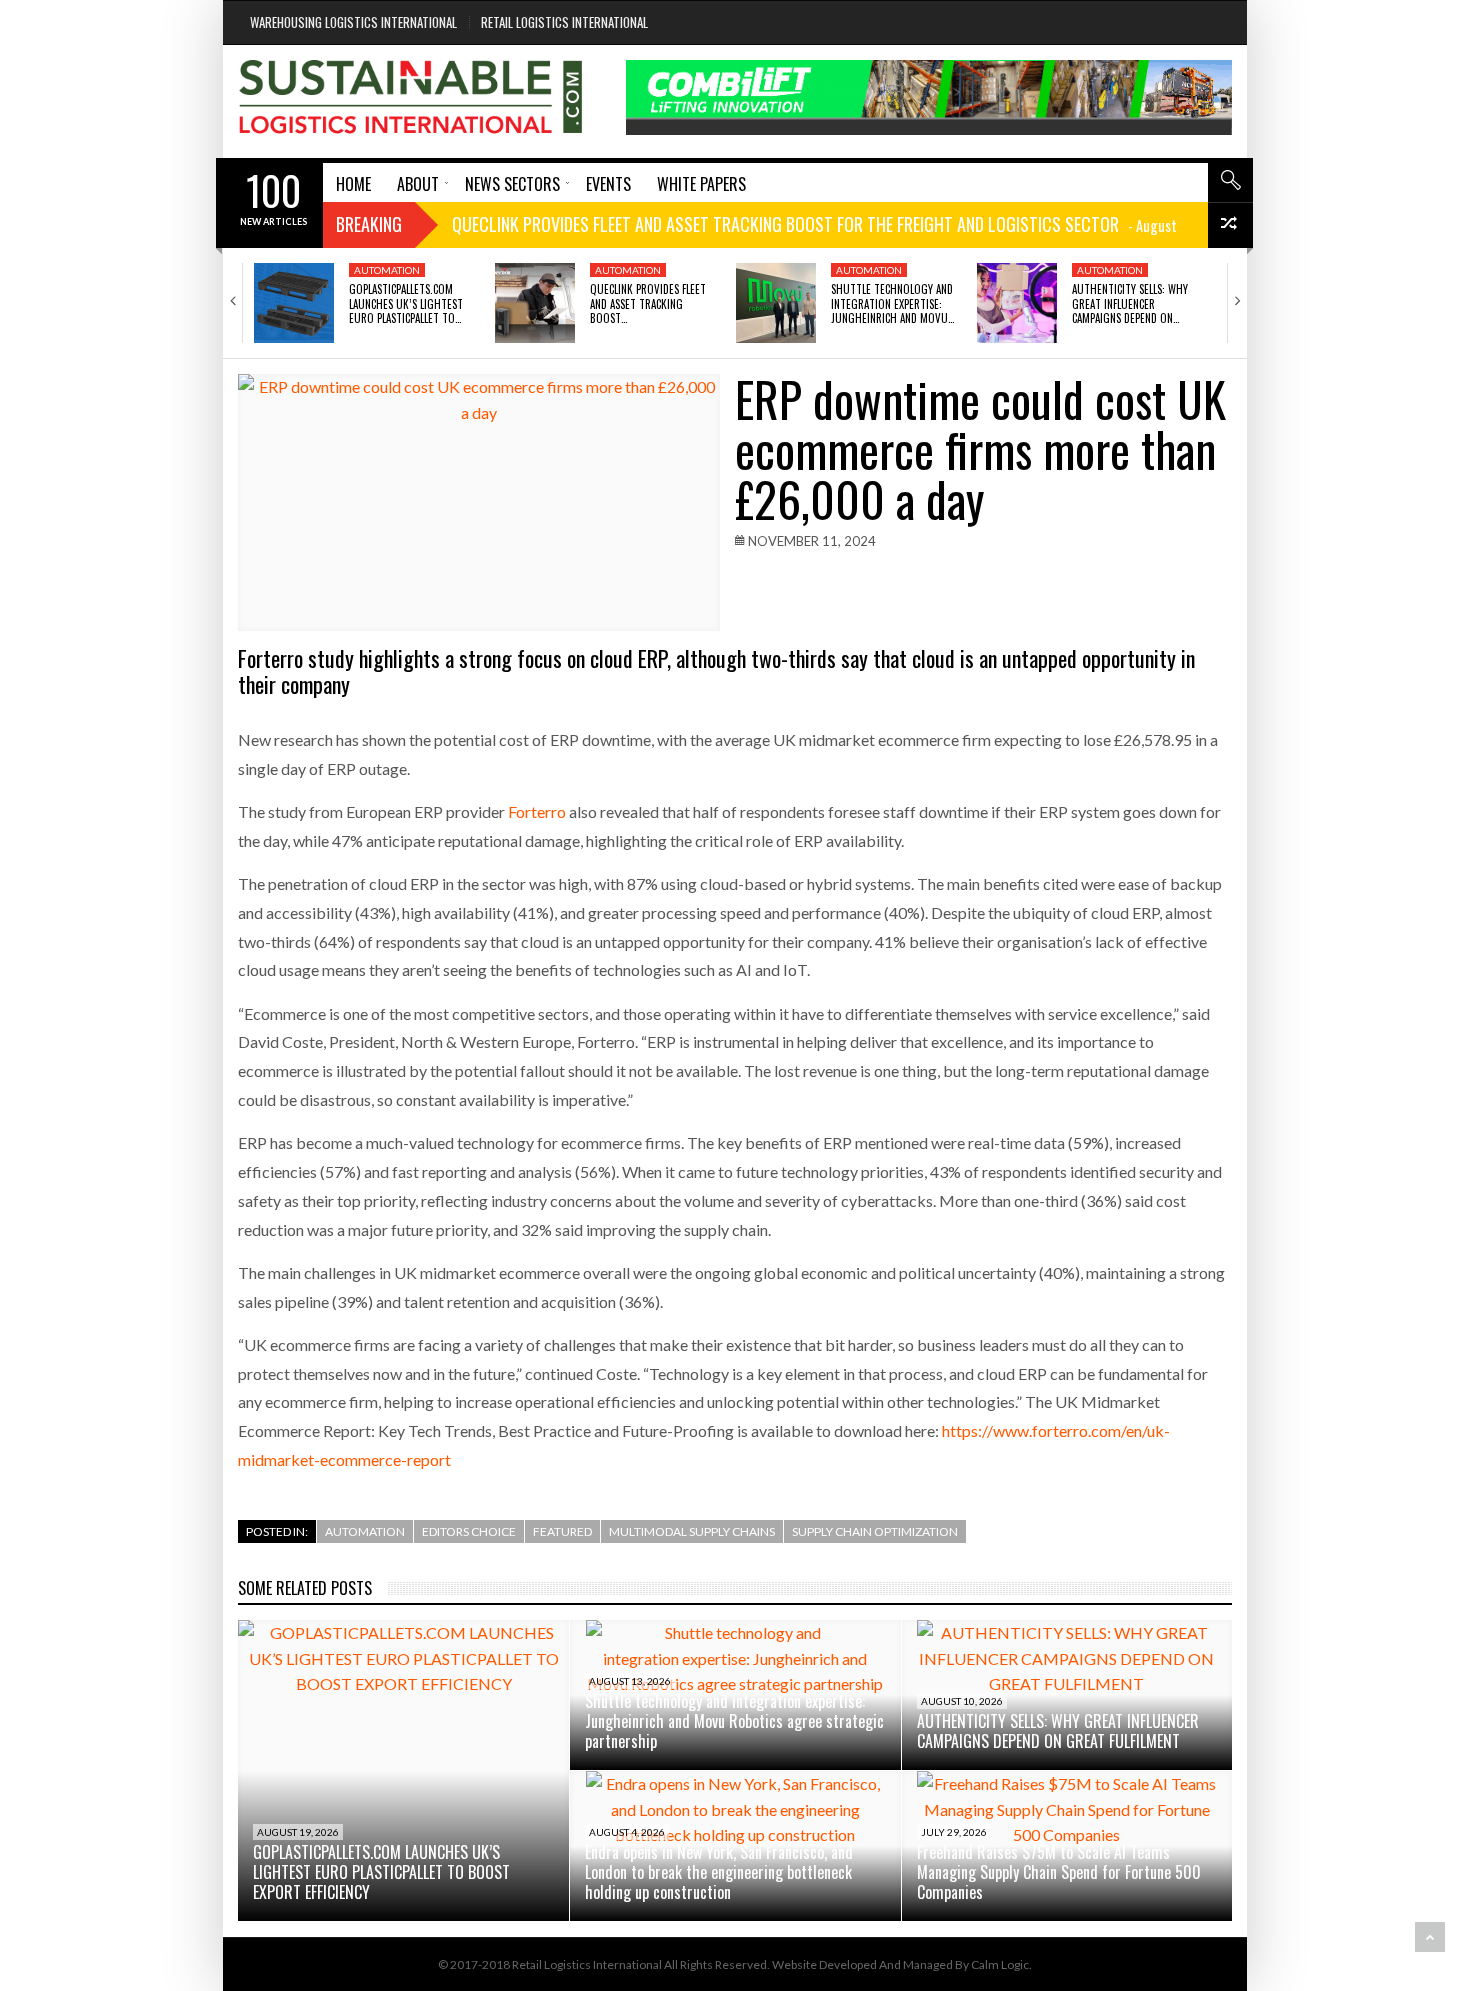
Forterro (537, 811)
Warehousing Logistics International (353, 22)
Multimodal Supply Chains (692, 1531)
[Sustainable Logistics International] (412, 101)
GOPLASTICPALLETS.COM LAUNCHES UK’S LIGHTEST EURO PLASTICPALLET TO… (406, 303)
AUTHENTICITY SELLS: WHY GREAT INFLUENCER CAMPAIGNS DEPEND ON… (1130, 303)
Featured (562, 1531)
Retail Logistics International (564, 22)
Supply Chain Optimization (875, 1531)
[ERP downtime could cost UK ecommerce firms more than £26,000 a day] (479, 502)
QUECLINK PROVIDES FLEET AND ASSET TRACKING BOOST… (648, 303)
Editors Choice (469, 1531)
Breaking (369, 224)
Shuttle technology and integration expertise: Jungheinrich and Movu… (892, 303)
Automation (387, 270)
